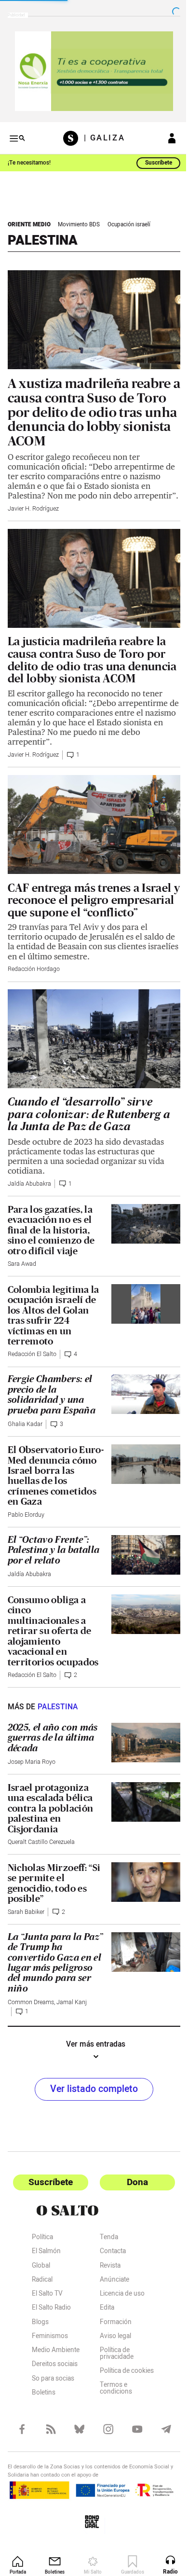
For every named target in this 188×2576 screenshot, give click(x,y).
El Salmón (46, 2267)
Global (41, 2281)
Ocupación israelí (129, 221)
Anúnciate (111, 2295)
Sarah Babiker (26, 1926)
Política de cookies (123, 2386)
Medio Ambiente (56, 2366)
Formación (112, 2337)
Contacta (109, 2267)
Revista (106, 2281)
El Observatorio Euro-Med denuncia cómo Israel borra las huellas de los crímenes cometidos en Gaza (52, 1490)
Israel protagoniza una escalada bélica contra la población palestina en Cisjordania (51, 1822)
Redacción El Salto (32, 1369)
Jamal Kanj (72, 2017)
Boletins (44, 2408)
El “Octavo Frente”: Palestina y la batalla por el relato (51, 1564)
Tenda (105, 2253)
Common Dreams (31, 2017)
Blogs (40, 2337)
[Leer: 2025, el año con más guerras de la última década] (141, 1756)
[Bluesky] (76, 2444)
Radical (42, 2295)
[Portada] (70, 134)
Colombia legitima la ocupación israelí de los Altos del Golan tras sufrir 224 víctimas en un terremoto (54, 1329)
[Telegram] (159, 2444)
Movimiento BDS (79, 221)
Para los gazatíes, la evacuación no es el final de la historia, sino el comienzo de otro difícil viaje (51, 1244)
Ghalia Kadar (25, 1439)
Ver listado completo (91, 2103)
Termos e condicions (112, 2404)
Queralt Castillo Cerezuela (41, 1856)
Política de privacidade (113, 2369)
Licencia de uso (118, 2309)
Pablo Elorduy (26, 1529)
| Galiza (101, 134)
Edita (103, 2323)
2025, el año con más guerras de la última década (53, 1752)
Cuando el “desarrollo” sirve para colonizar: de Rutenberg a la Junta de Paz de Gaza (89, 1128)
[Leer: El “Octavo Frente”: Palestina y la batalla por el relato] (140, 1568)
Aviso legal (112, 2351)
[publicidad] (90, 69)
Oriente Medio (29, 221)
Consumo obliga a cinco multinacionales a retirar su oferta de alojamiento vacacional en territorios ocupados (53, 1645)
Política (42, 2253)
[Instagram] (104, 2444)
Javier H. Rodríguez (33, 511)
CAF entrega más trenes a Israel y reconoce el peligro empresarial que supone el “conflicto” (90, 912)
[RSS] (49, 2444)
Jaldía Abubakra (29, 1198)
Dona (132, 2196)
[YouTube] (132, 2444)
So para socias (53, 2394)
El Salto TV (47, 2309)
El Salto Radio (51, 2323)
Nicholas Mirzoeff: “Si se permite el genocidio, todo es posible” (47, 1897)
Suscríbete (151, 159)
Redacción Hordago (34, 987)
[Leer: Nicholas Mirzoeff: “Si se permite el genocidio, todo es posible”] (141, 1895)
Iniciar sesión (165, 134)
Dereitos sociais (55, 2380)
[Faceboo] (21, 2444)
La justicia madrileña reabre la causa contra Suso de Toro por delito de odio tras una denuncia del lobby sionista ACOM (87, 664)
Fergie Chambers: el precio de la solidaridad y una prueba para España (52, 1409)
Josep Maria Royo (32, 1776)
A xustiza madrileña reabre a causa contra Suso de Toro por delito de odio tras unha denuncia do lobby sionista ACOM (89, 404)
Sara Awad (22, 1278)
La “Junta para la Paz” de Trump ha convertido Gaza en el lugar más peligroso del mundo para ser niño (52, 1977)
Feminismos (50, 2351)
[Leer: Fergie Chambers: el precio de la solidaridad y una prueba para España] (140, 1408)
